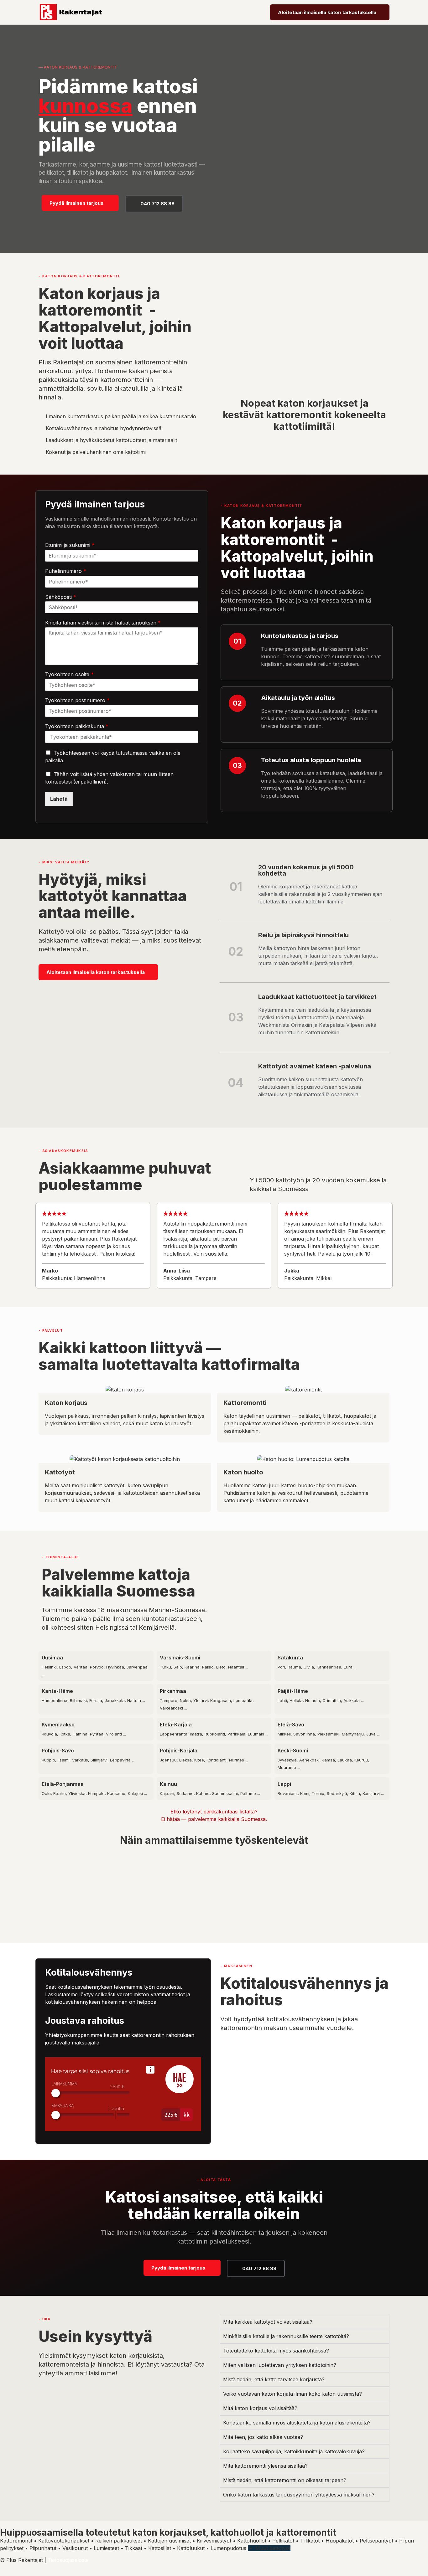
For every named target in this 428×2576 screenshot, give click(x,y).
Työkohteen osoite (69, 674)
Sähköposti (61, 597)
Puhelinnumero (66, 571)
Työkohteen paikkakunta (77, 726)
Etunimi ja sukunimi (70, 545)
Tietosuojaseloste (68, 2560)
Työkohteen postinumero (77, 700)
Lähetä (59, 799)
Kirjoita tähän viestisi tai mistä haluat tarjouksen (103, 623)
